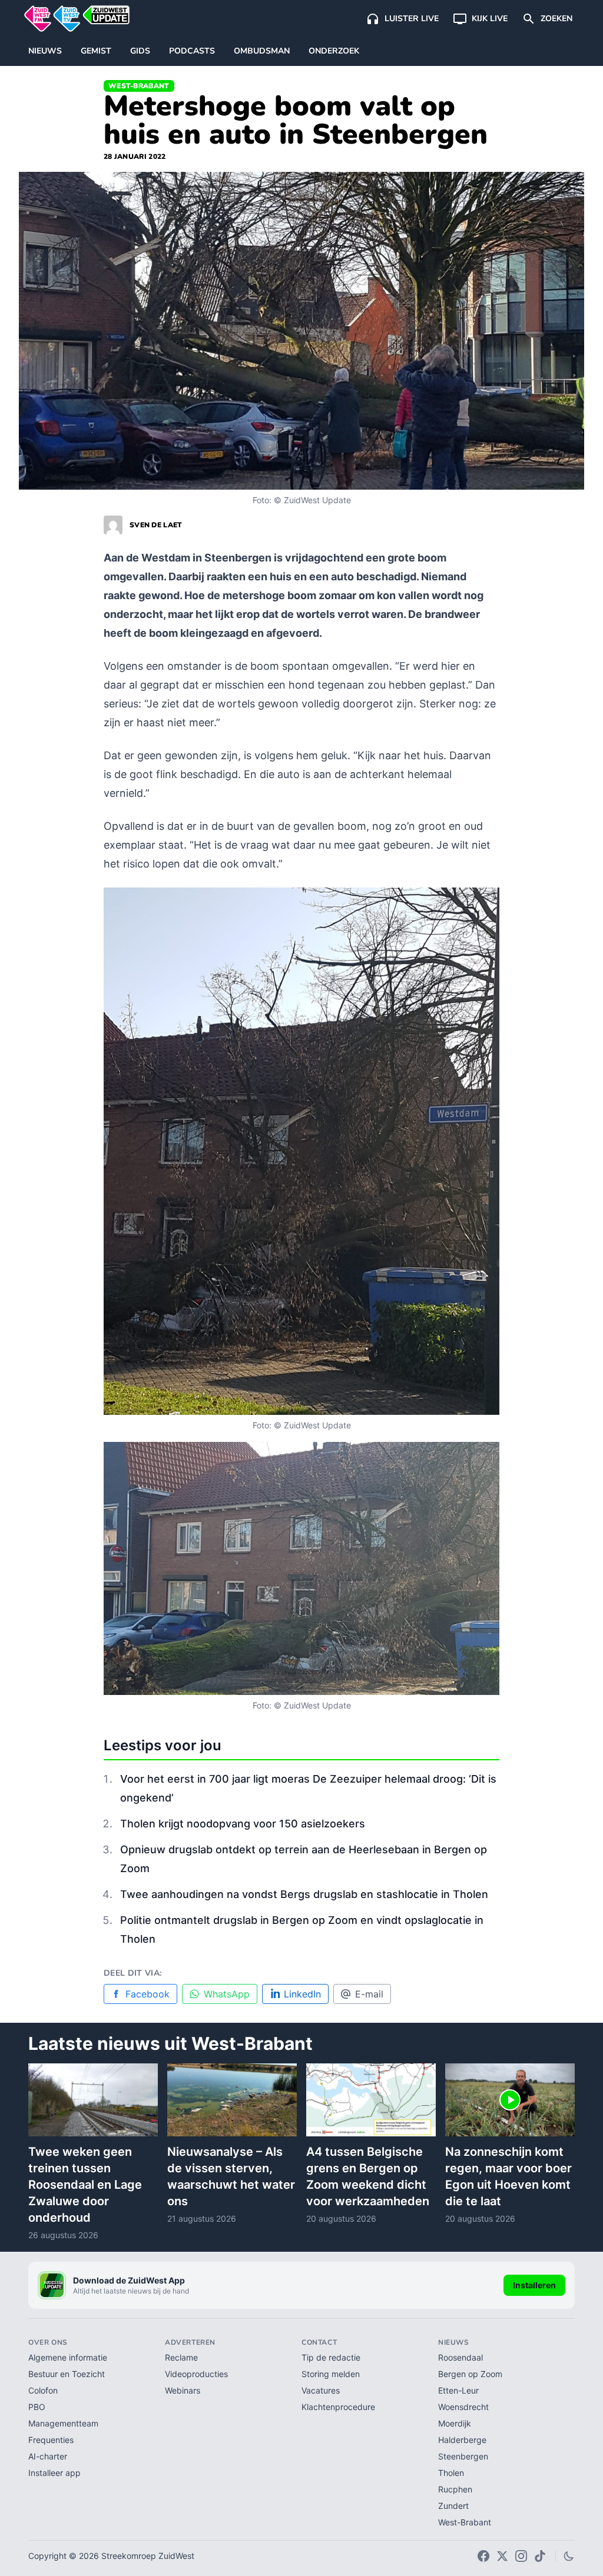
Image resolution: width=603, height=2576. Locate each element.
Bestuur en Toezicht (67, 2374)
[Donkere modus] (569, 2556)
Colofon (43, 2390)
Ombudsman (262, 51)
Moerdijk (455, 2423)
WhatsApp (227, 1994)
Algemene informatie (68, 2357)
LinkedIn (302, 1994)
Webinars (183, 2390)
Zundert (453, 2506)
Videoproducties (196, 2374)
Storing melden (331, 2374)
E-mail (369, 1994)
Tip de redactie (331, 2357)
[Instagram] (521, 2556)
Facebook (148, 1994)
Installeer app (54, 2473)
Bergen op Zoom (470, 2374)
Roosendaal (460, 2357)
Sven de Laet (156, 525)
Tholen (451, 2473)
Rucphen (455, 2489)
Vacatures (321, 2390)
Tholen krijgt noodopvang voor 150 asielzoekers (243, 1824)
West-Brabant (139, 86)
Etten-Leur (458, 2390)
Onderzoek (334, 51)
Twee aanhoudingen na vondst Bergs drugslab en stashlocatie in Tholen (304, 1894)
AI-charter (48, 2456)
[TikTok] (540, 2556)
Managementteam (63, 2423)
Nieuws (45, 51)
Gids (140, 51)
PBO (37, 2407)
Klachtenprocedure (338, 2407)
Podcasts (192, 51)
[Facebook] (483, 2556)
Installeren (534, 2285)
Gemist (96, 51)
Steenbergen (463, 2456)
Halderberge (462, 2440)
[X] (502, 2556)
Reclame (181, 2357)
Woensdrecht (463, 2407)
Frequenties (51, 2440)
